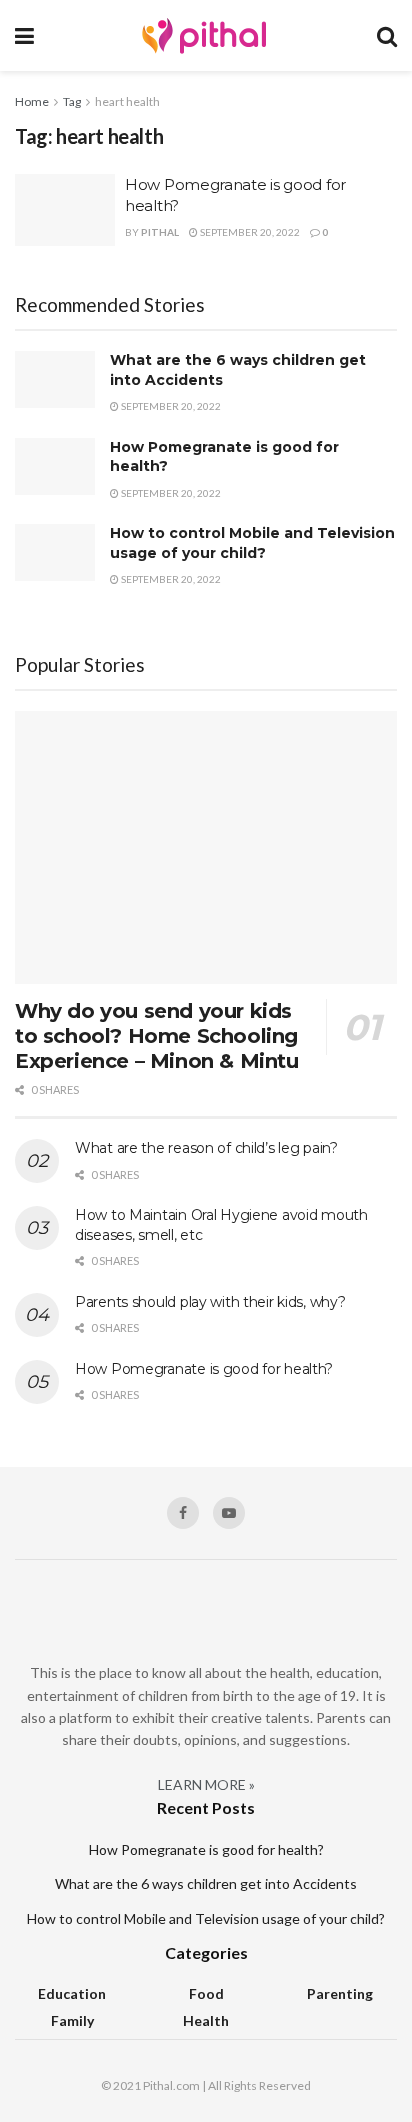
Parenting (340, 1993)
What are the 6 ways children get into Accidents (206, 1883)
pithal (160, 232)
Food (206, 1993)
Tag (72, 101)
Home (32, 101)
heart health (127, 101)
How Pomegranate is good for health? (204, 1369)
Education (72, 1993)
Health (206, 2020)
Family (72, 2020)
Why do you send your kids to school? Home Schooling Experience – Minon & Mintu (157, 1036)
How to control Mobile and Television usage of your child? (252, 543)
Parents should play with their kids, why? (210, 1302)
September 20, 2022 (249, 232)
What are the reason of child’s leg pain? (206, 1148)
